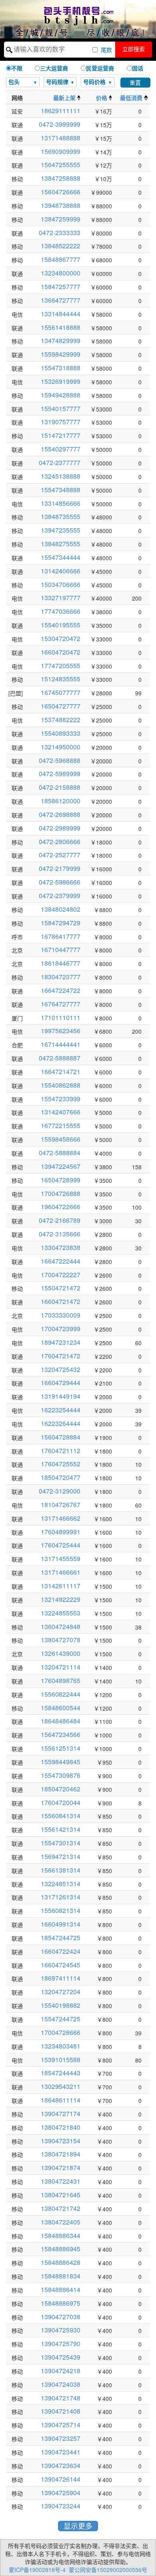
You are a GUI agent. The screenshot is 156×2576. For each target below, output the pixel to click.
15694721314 (61, 1856)
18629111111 (61, 111)
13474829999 (61, 340)
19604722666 (61, 1207)
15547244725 (61, 2019)
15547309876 (61, 1775)
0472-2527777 (60, 855)
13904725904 (61, 2493)
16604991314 (61, 1924)
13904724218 (61, 2371)
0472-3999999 (60, 124)
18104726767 (61, 1505)
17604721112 (61, 1451)
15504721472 (61, 1288)
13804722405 (61, 2222)
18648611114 (61, 2100)
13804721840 (61, 2127)
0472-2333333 (60, 233)
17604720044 (61, 1802)
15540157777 (61, 408)
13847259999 (61, 219)
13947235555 (61, 530)
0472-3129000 (60, 1491)
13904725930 (61, 2330)
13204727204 (61, 1992)
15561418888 (61, 327)
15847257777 (61, 287)
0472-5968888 (60, 760)
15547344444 (61, 557)
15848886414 (61, 2289)
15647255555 (61, 165)
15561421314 (61, 1829)
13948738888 (61, 205)
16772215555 (61, 1125)
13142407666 (61, 1112)
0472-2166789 (60, 1220)
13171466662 (61, 1518)
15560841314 (61, 1816)
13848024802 (61, 909)
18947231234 (61, 1342)
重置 (135, 83)
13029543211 (61, 2086)
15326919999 (61, 381)
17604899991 (61, 1532)
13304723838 (61, 1247)
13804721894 (61, 2154)
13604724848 (61, 1626)
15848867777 (61, 259)
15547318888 (61, 368)
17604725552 (61, 1464)
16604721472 (61, 1301)
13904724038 (61, 2384)
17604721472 (61, 1356)
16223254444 (61, 1410)
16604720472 (61, 652)
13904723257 (61, 2438)
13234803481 (61, 2046)
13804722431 (61, 2181)
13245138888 (61, 476)
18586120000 (61, 801)
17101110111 (61, 1017)
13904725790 (61, 2343)
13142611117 (61, 1586)
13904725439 (61, 2357)
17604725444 (61, 1545)
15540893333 (61, 733)
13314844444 (61, 314)
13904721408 (61, 2411)
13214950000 (61, 747)
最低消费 (132, 98)
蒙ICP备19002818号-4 (37, 2570)
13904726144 (61, 2479)
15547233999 (61, 1099)
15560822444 (61, 1694)
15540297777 (61, 449)
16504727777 (61, 706)
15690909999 (61, 151)
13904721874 (61, 2168)
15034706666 (61, 584)
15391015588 (61, 2060)
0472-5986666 (60, 882)
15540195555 (61, 625)
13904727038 (61, 2317)
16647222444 (61, 1261)
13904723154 (61, 2141)
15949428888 (61, 395)
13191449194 (61, 1396)
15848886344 (61, 2236)
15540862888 (61, 1085)
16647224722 (61, 990)
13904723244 (61, 2506)
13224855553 (61, 1613)
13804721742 (61, 2208)
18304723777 (61, 977)
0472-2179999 (60, 868)
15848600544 (61, 1708)
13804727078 (61, 1640)
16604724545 (61, 1965)
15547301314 (61, 1843)
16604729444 (61, 1383)
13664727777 (61, 300)
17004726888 (61, 1193)
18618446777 (61, 963)
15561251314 (61, 1748)
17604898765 (61, 1680)
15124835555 (61, 679)
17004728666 (61, 2032)
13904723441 (61, 2452)
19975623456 (61, 1031)
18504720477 (61, 1477)
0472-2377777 (60, 462)
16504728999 (61, 1180)
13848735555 (61, 516)
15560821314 (61, 1910)
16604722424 (61, 1951)
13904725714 (61, 2425)
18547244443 (61, 2073)
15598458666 (61, 1139)
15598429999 (61, 354)
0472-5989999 (60, 774)
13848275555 (61, 544)
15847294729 (61, 923)
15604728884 (61, 1437)
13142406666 (61, 571)
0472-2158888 (60, 787)
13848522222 (61, 246)
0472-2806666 (60, 842)
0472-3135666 (60, 1234)
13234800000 (61, 273)
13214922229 (61, 1599)
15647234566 (61, 1734)
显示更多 (78, 2526)
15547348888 (61, 490)
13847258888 (61, 178)
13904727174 (61, 2114)
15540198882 (61, 2005)
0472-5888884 (60, 1153)
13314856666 (61, 503)
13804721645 (61, 2195)
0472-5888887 (60, 1058)
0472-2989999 (60, 828)
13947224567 (61, 1166)
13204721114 (61, 1667)
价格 (102, 98)
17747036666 (61, 611)
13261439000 (61, 1653)
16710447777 (61, 950)
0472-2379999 (60, 896)
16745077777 (61, 692)
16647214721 (61, 1071)
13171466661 (61, 1572)
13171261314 (61, 1897)
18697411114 (61, 1978)
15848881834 (61, 2276)
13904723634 (61, 2465)
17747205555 (61, 666)
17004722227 (61, 1275)
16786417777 (61, 936)
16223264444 (61, 1423)
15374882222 (61, 720)
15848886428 (61, 2262)
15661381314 (61, 1870)
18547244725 (61, 1938)
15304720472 (61, 638)
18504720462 (61, 1789)
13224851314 (61, 1884)
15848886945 (61, 2249)
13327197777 (61, 598)
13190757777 (61, 422)
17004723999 (61, 1329)
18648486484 (61, 1721)
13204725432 (61, 1369)
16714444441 (61, 1044)
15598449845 (61, 1762)
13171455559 (61, 1559)
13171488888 (61, 138)
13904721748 (61, 2398)
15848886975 (61, 2303)
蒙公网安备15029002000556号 (108, 2570)
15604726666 (61, 192)
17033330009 (61, 1315)
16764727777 (61, 1004)
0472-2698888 (60, 814)
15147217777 (61, 435)
